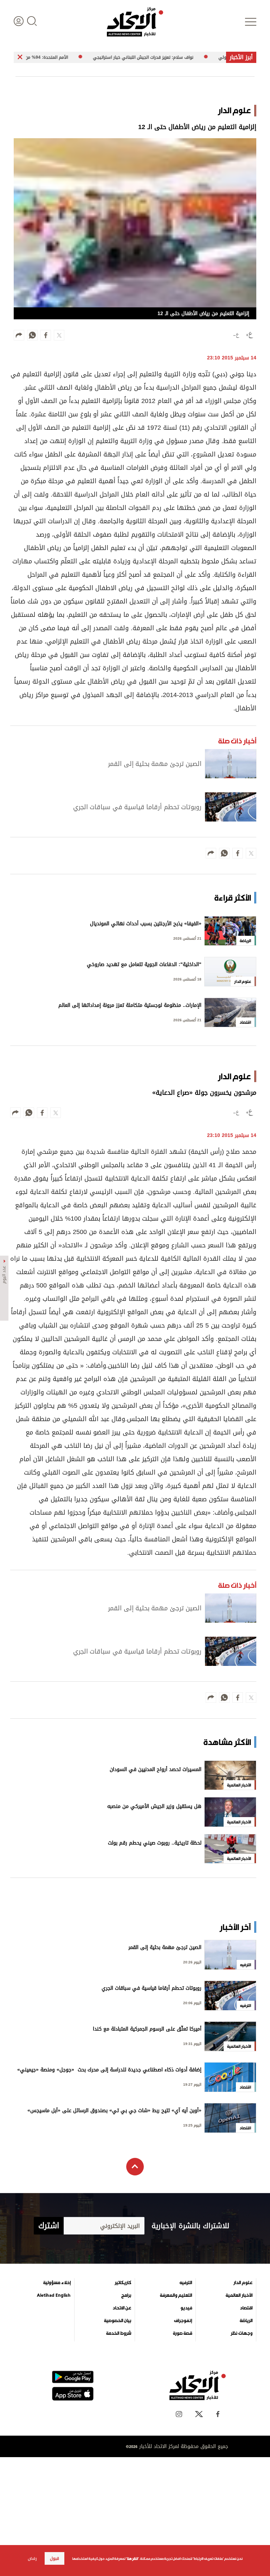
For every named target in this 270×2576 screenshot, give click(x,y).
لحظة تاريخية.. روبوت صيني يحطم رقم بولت (155, 1844)
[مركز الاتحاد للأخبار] (135, 22)
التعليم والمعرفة (176, 2295)
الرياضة (246, 2321)
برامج (126, 2295)
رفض (32, 2558)
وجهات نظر (242, 2333)
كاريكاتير (123, 2283)
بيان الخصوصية (118, 2321)
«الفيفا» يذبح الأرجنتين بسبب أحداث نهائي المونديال (146, 924)
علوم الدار (243, 2283)
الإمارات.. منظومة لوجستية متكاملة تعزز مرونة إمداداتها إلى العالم (130, 1006)
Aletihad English (54, 2295)
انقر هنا (132, 2559)
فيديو (186, 2308)
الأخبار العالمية (239, 2295)
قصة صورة (182, 2333)
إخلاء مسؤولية (57, 2283)
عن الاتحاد (122, 2308)
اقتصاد (246, 2308)
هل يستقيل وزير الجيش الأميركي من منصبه (154, 1807)
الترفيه (186, 2283)
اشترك (49, 2226)
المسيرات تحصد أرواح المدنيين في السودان (156, 1770)
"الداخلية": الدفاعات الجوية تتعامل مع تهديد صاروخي (144, 965)
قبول (54, 2558)
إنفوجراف (183, 2321)
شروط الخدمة (119, 2333)
